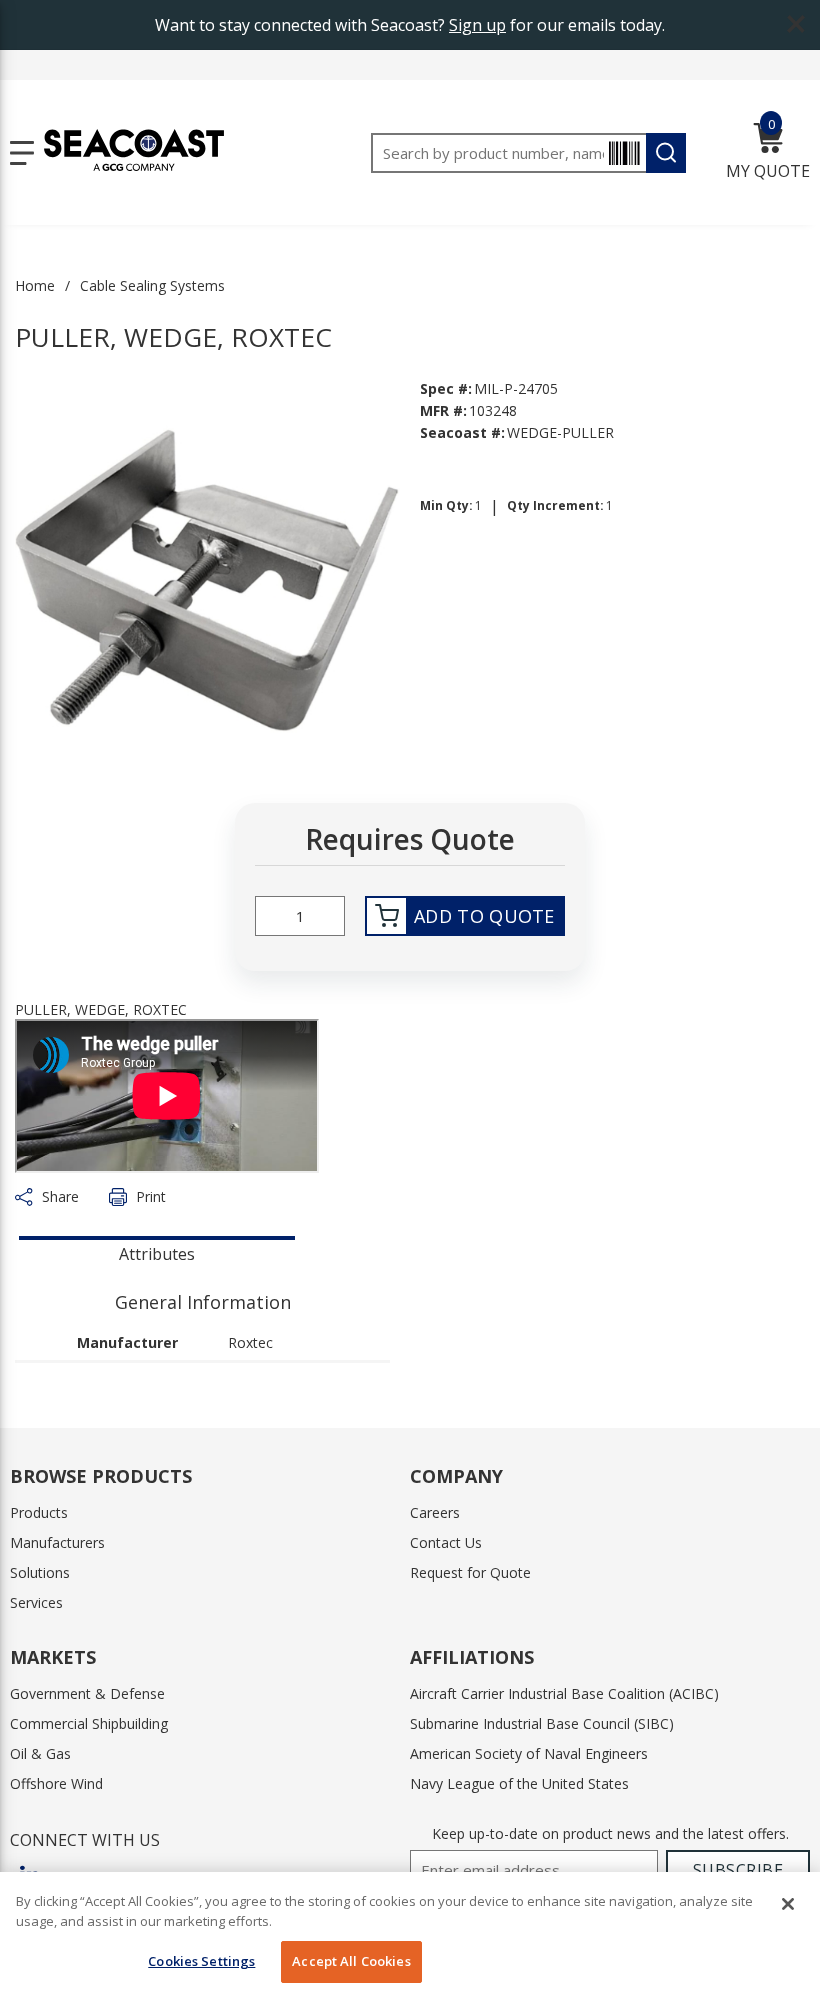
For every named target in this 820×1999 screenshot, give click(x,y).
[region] (410, 1935)
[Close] (788, 1904)
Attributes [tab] (157, 1254)
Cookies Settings (201, 1961)
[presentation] (157, 1252)
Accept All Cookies (351, 1961)
